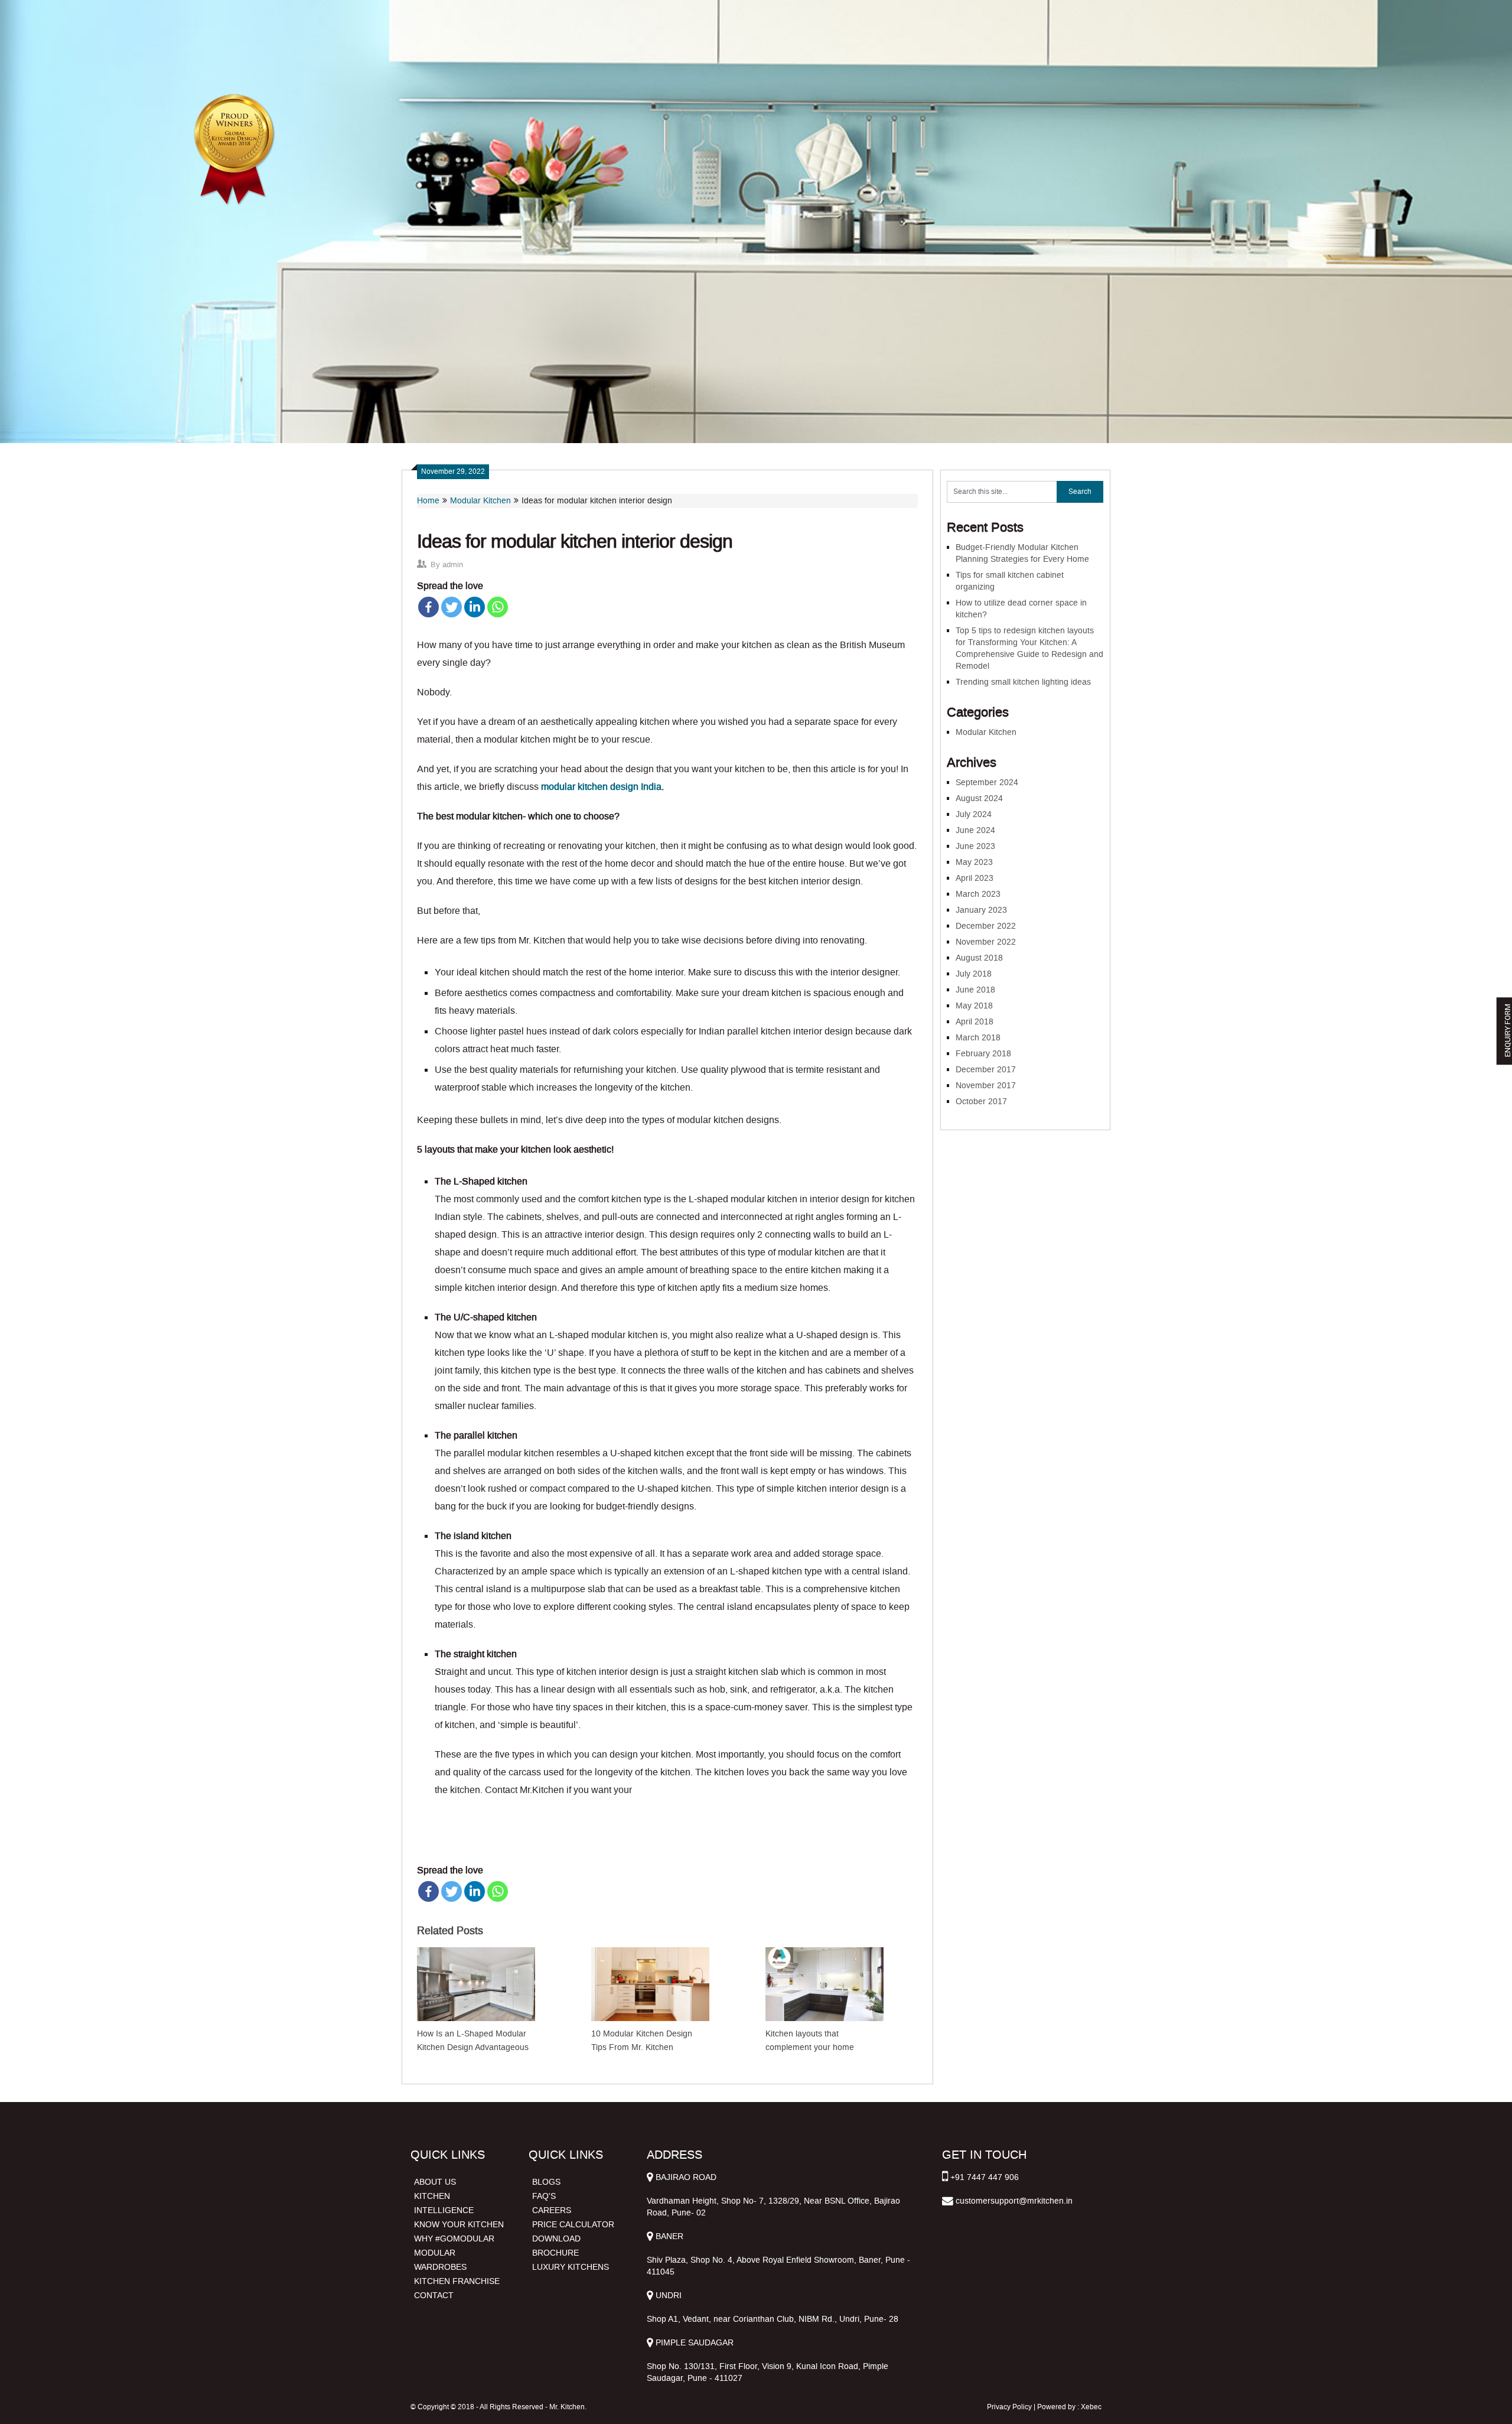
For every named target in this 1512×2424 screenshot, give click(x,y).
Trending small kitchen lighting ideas (1023, 682)
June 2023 (975, 846)
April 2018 (975, 1022)
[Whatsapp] (498, 607)
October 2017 (981, 1102)
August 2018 (979, 958)
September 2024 (987, 782)
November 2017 (986, 1086)
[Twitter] (452, 607)
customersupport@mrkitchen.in (1014, 2201)
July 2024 (974, 814)
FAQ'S (544, 2196)
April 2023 (975, 878)
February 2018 (983, 1054)
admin (453, 564)
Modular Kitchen (480, 501)
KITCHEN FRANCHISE (457, 2281)
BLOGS (546, 2182)
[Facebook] (428, 607)
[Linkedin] (475, 607)
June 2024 (975, 830)
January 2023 (981, 910)
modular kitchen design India (601, 787)
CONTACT (434, 2296)
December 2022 (986, 926)
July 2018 (974, 974)
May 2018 (974, 1006)
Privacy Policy (1009, 2407)
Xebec (1091, 2407)
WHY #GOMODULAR (454, 2239)
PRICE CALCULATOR (573, 2225)
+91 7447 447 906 (985, 2177)
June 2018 (975, 990)
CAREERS (552, 2210)
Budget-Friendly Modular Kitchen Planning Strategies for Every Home (1022, 553)
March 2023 (978, 894)
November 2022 (986, 942)
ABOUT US (435, 2182)
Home (428, 501)
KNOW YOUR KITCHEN (459, 2225)
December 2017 (986, 1070)
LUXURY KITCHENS (571, 2267)
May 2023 (974, 862)
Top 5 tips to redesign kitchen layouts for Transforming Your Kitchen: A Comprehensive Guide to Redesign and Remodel (1029, 648)
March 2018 (978, 1038)
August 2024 (979, 798)
